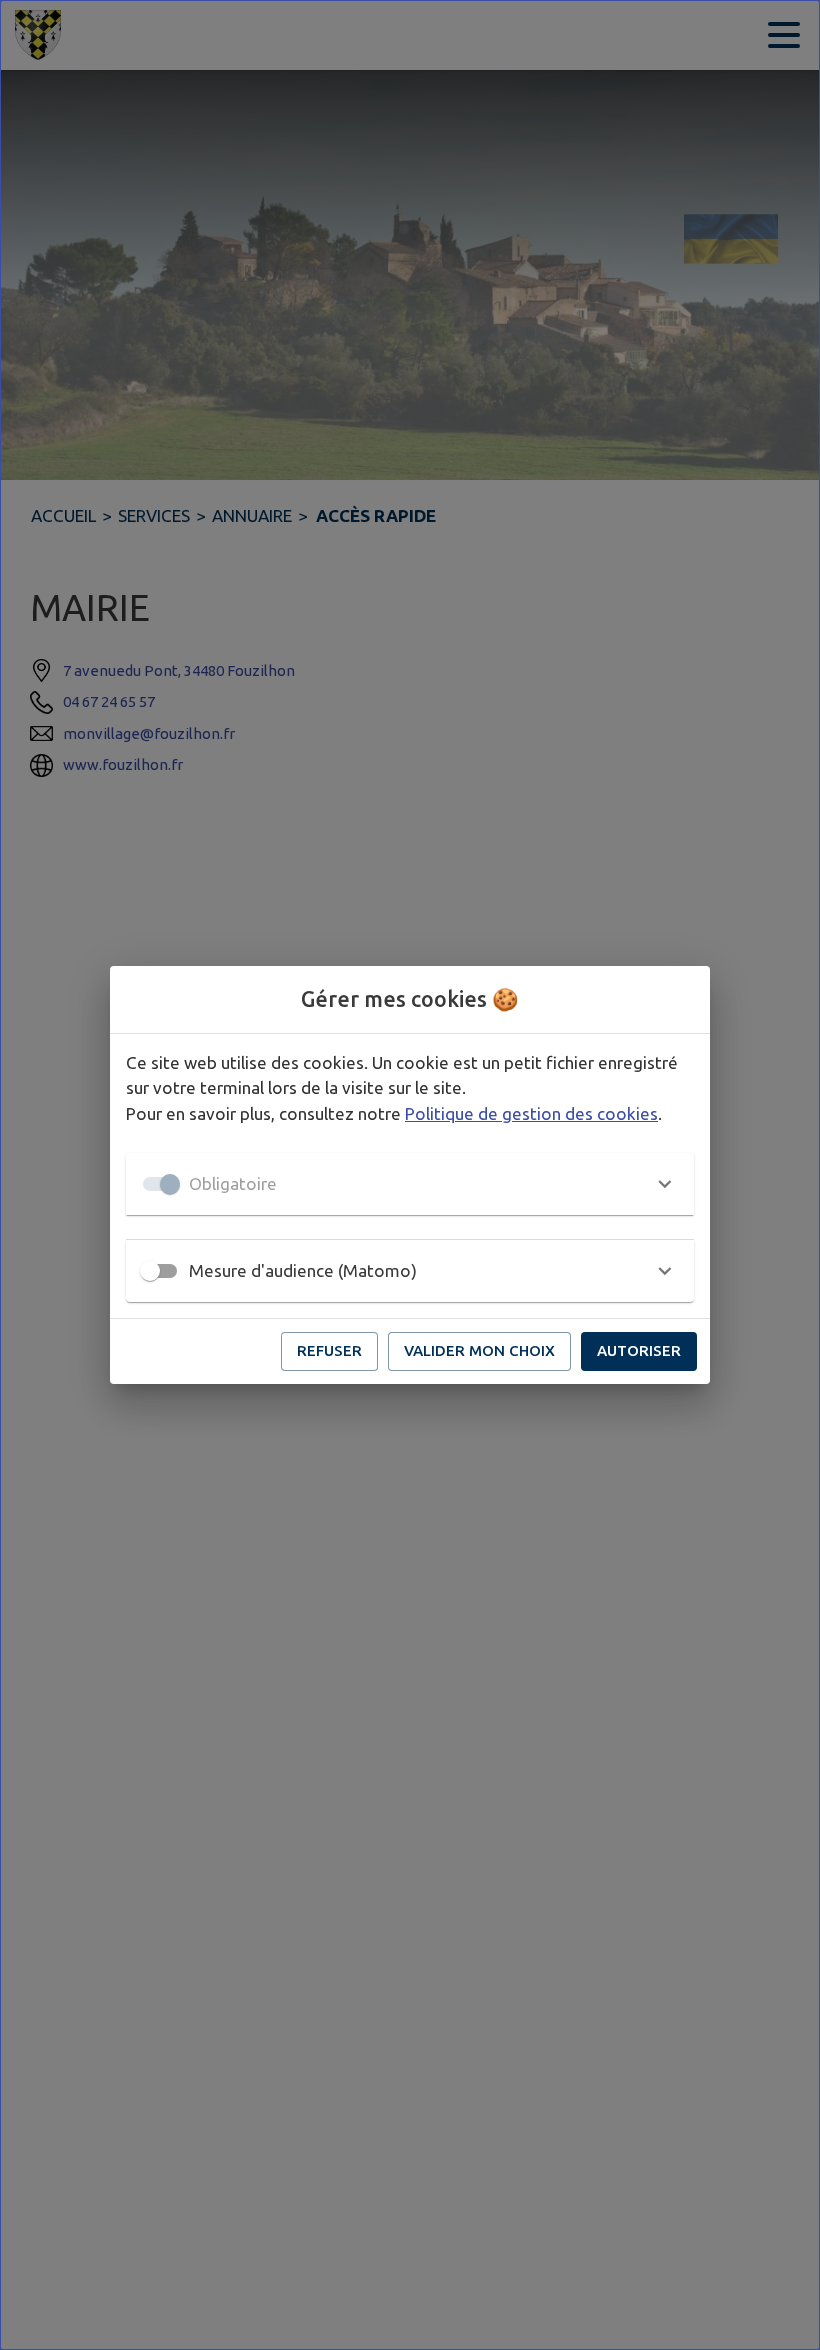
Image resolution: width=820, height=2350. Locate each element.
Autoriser (639, 1350)
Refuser (329, 1350)
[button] (410, 1184)
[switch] (150, 1271)
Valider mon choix (479, 1350)
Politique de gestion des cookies (531, 1113)
